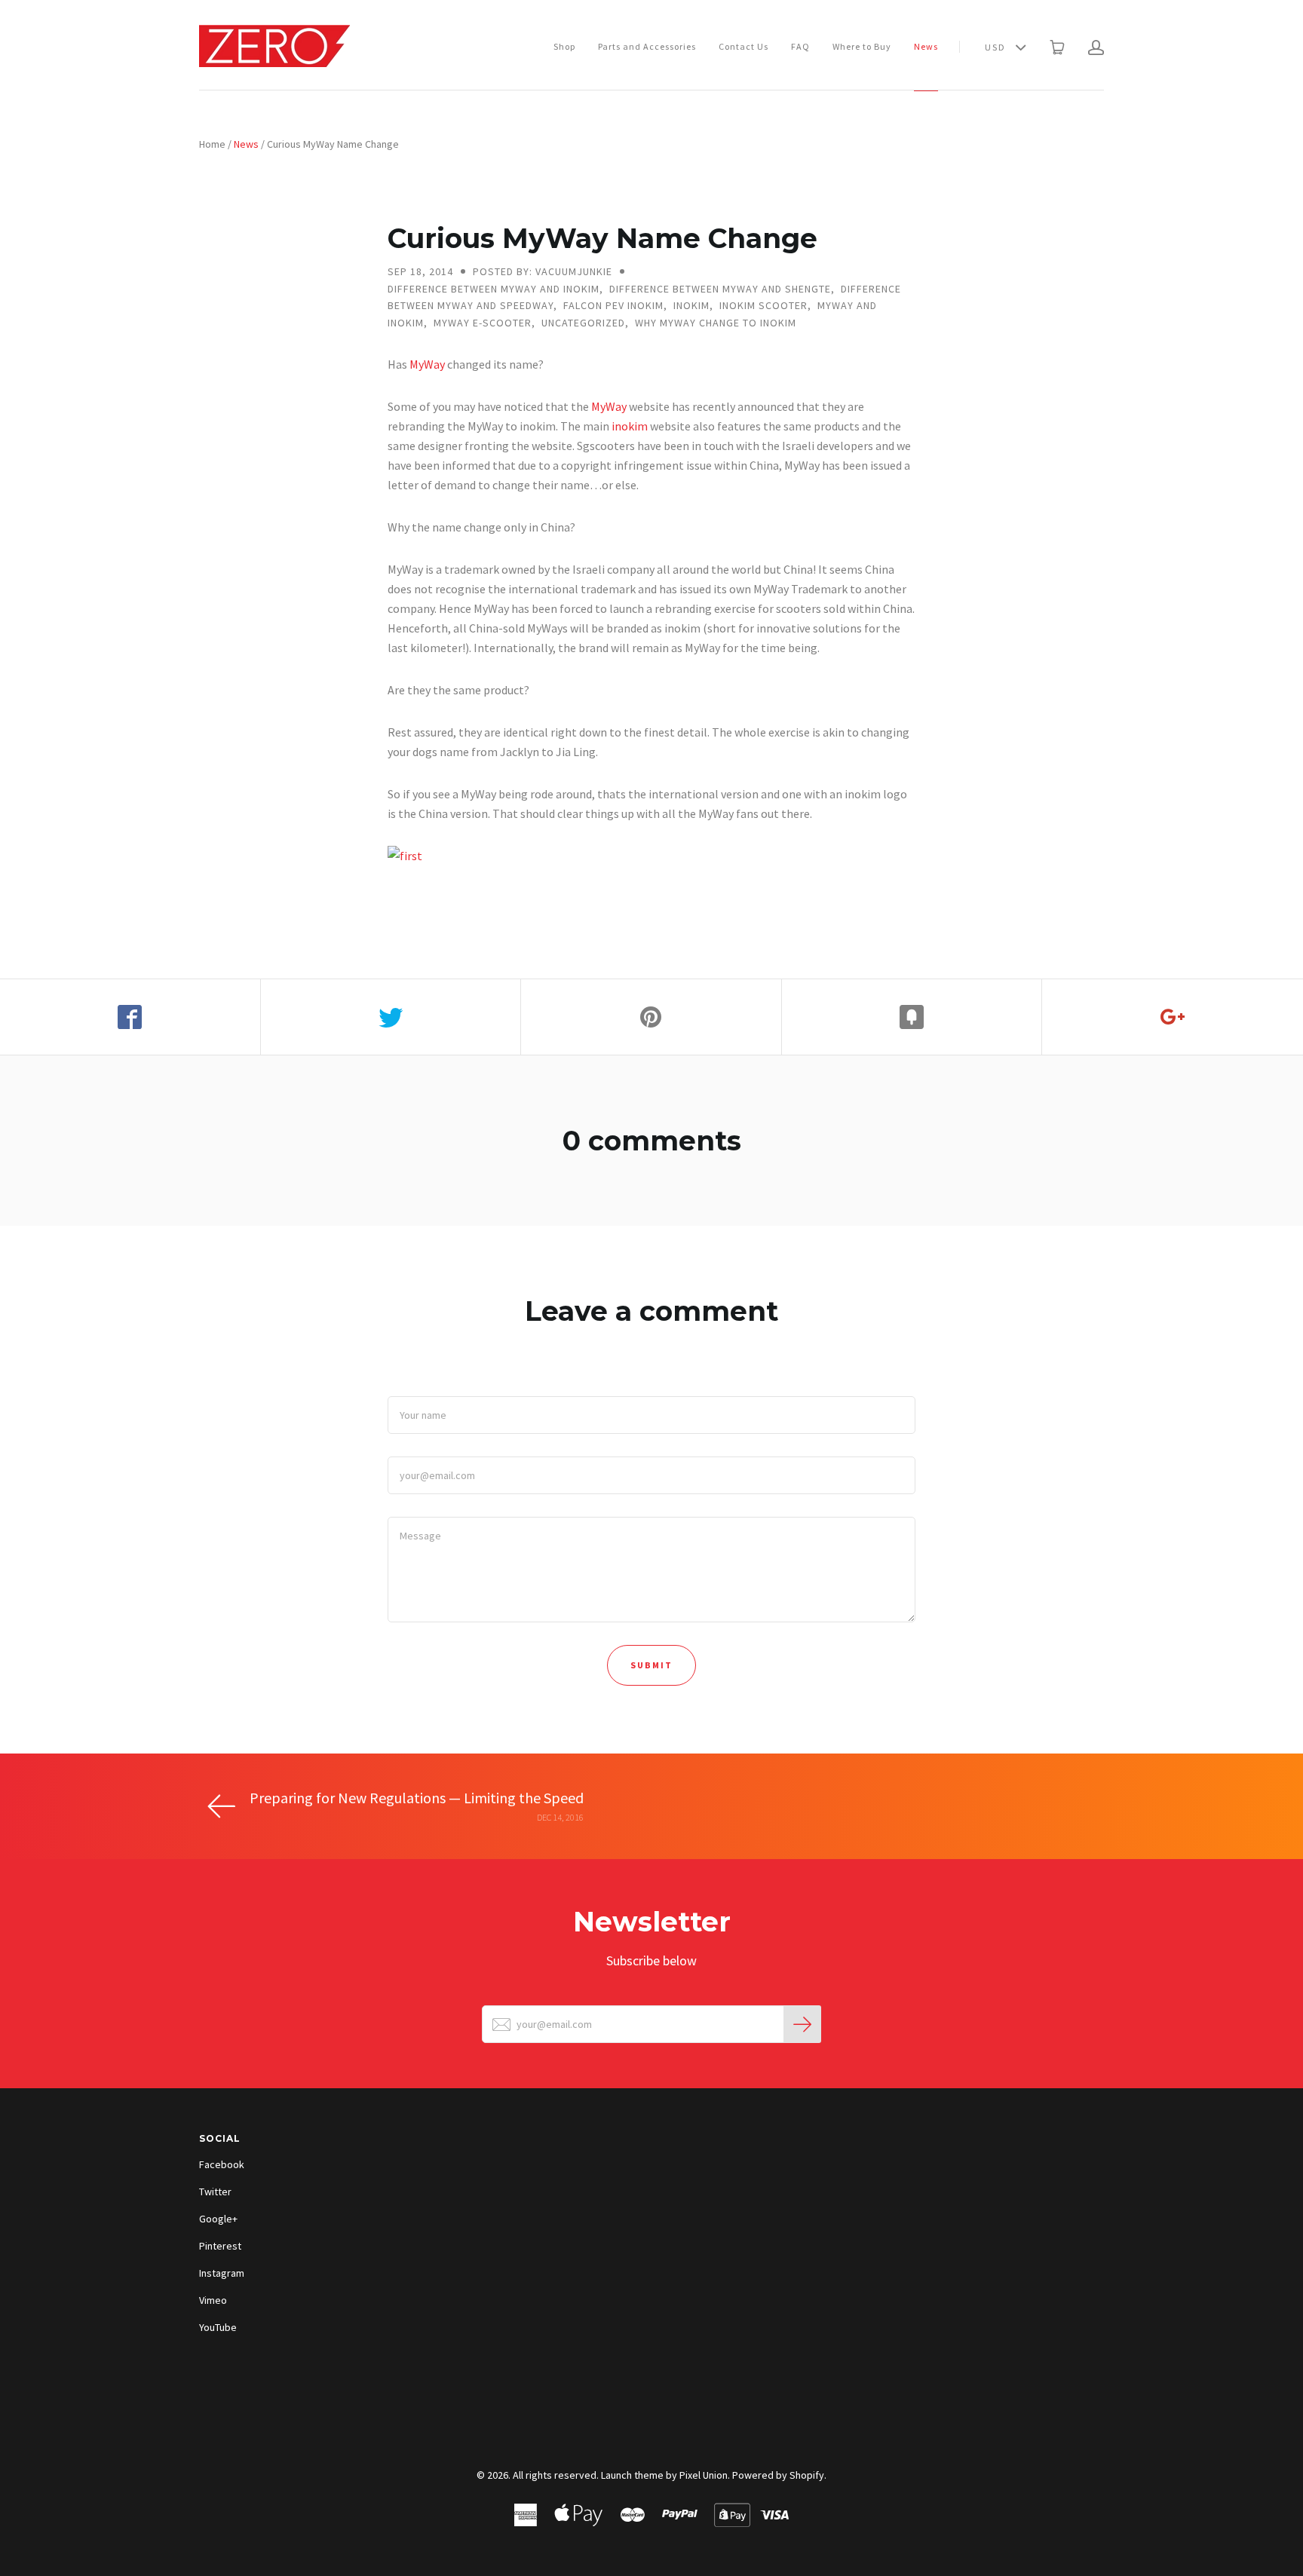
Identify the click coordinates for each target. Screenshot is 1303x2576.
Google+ (218, 2219)
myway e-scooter (483, 323)
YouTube (218, 2327)
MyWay (427, 364)
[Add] (1173, 1017)
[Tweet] (391, 1017)
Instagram (222, 2273)
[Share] (130, 1017)
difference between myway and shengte (720, 289)
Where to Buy (862, 46)
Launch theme (632, 2475)
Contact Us (743, 46)
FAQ (800, 46)
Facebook (222, 2164)
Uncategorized (583, 323)
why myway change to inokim (716, 323)
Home (212, 144)
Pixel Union (704, 2475)
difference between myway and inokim (494, 289)
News (926, 46)
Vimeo (213, 2300)
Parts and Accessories (647, 46)
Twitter (215, 2192)
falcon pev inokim (613, 305)
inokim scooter (763, 305)
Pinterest (220, 2246)
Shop (564, 46)
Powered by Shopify (778, 2475)
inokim (691, 305)
